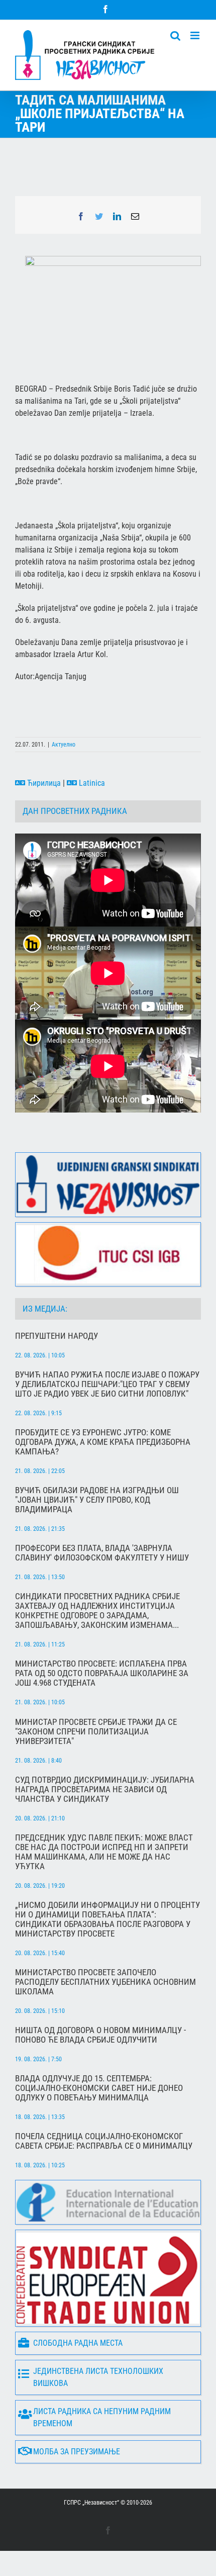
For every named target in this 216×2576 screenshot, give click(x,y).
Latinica (91, 783)
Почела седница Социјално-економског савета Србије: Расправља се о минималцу (104, 2141)
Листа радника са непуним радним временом (102, 2417)
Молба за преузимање (77, 2452)
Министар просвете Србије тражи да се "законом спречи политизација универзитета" (96, 1732)
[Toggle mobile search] (175, 35)
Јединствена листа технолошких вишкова (98, 2377)
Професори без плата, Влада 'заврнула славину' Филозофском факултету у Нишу (102, 1553)
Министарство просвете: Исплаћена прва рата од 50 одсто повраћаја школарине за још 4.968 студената (102, 1673)
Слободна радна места (78, 2343)
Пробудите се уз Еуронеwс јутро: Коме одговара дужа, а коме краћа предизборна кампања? (103, 1442)
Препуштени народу (57, 1336)
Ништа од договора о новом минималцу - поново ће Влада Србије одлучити (100, 2035)
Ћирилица (43, 783)
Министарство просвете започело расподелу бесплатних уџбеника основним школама (105, 1982)
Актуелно (64, 745)
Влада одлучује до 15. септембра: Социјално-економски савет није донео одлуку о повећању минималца (99, 2088)
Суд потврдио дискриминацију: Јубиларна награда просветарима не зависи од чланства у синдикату (105, 1789)
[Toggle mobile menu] (196, 35)
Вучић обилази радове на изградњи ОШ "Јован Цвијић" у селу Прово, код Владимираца (97, 1500)
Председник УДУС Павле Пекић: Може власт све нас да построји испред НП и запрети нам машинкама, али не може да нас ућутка (104, 1852)
